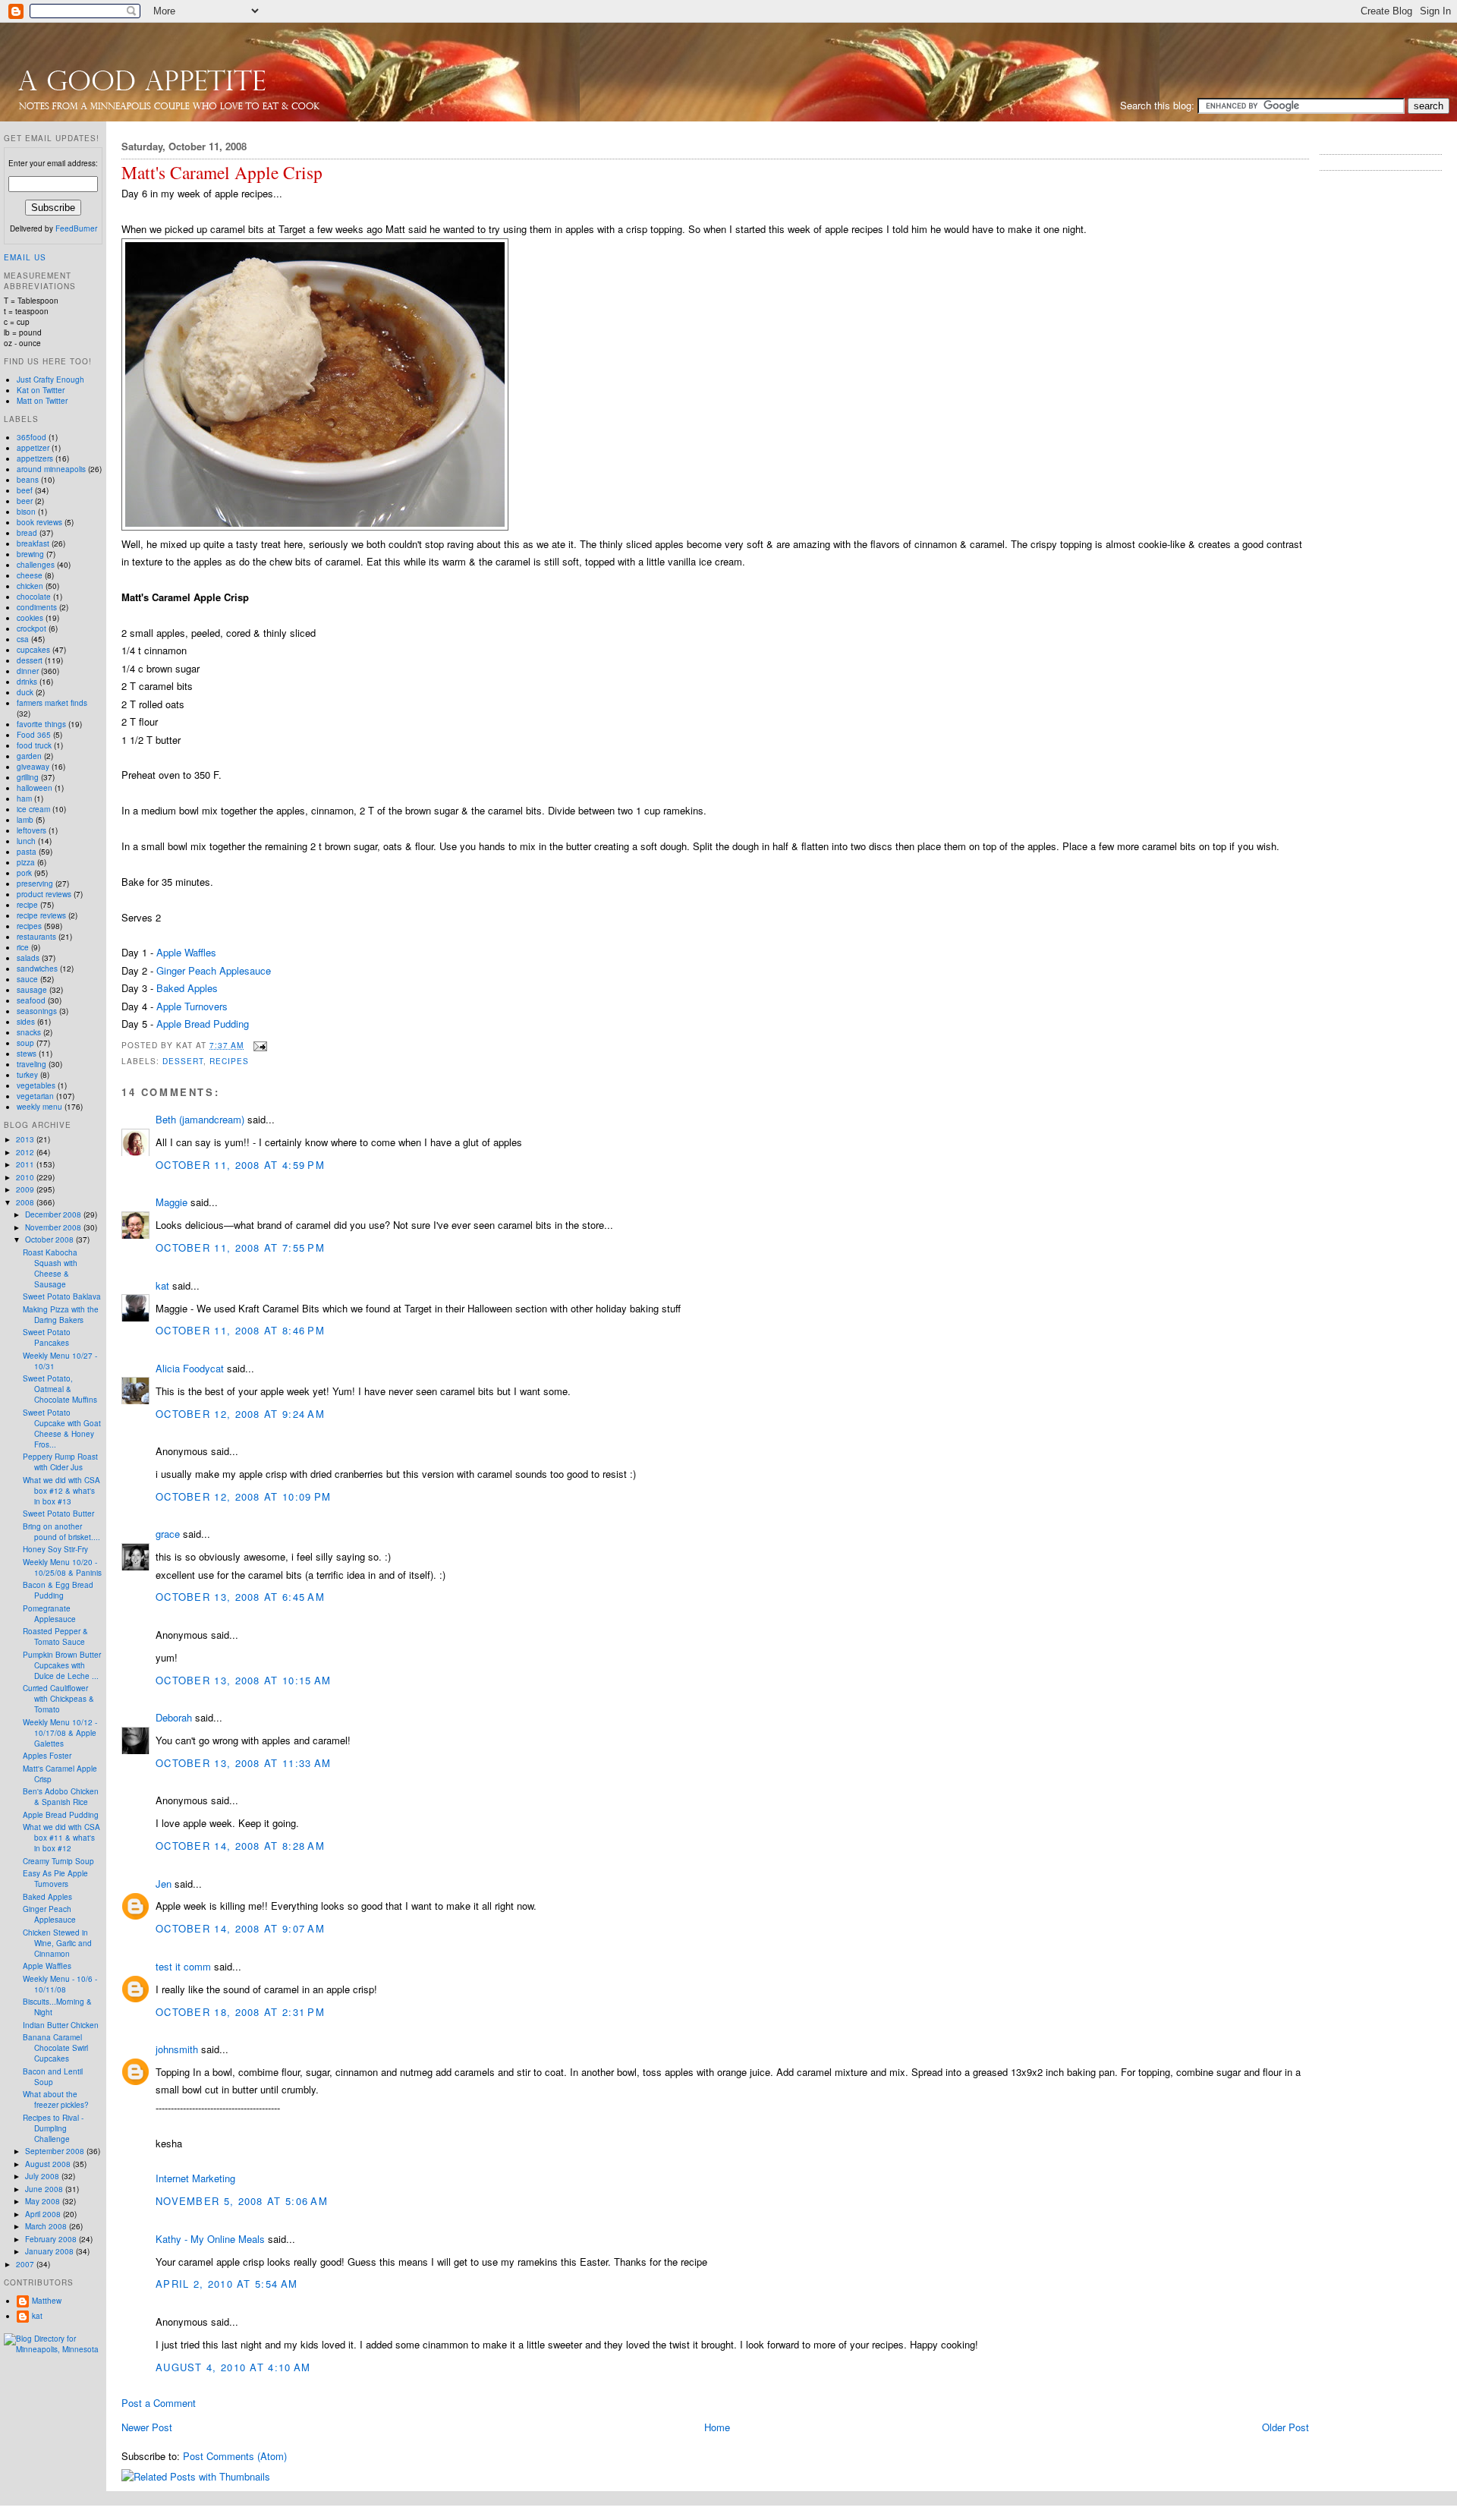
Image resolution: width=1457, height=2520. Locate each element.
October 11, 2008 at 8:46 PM (240, 1330)
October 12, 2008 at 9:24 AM (240, 1414)
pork (24, 873)
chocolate (34, 597)
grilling (28, 777)
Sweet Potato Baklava (62, 1296)
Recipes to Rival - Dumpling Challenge (53, 2128)
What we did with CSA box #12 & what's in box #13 (61, 1491)
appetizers (35, 458)
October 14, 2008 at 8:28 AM (240, 1846)
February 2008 (52, 2239)
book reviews (39, 522)
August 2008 (49, 2164)
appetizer (33, 448)
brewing (30, 554)
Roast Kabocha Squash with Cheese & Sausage (50, 1268)
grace (168, 1534)
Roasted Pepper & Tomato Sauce (55, 1636)
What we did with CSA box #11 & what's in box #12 (61, 1838)
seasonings (37, 1011)
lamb (25, 820)
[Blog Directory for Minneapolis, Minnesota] (53, 2349)
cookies (30, 618)
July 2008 (43, 2176)
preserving (35, 884)
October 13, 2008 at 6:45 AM (240, 1597)
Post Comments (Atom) (235, 2456)
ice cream (33, 809)
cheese (30, 575)
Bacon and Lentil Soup (53, 2077)
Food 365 (34, 735)
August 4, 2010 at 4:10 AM (233, 2367)
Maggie (172, 1202)
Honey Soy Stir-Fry (55, 1549)
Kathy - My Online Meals (210, 2239)
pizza (26, 862)
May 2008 (44, 2201)
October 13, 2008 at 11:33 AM (243, 1763)
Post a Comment (159, 2403)
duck (25, 692)
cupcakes (33, 650)
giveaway (33, 767)
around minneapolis (51, 469)
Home (717, 2427)
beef (25, 490)
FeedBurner (76, 228)
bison (26, 512)
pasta (27, 852)
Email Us (25, 257)
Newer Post (147, 2427)
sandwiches (37, 969)
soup (25, 1043)
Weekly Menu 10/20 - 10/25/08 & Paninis (62, 1567)
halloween (35, 788)
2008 (26, 1202)
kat (162, 1285)
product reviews (44, 894)
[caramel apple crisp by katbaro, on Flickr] (315, 526)
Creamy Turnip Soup (58, 1861)
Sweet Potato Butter (58, 1514)
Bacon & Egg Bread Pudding (58, 1590)
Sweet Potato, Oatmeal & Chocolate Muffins (60, 1389)
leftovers (31, 830)
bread (27, 533)
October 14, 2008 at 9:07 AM (240, 1928)
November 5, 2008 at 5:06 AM (242, 2201)
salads (28, 958)
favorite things (41, 724)
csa (23, 639)
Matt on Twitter (42, 401)
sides (26, 1022)
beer (25, 501)
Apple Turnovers (192, 1006)
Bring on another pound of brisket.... (61, 1532)
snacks (29, 1032)
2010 (26, 1177)
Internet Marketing (195, 2178)
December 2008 (54, 1214)
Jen (164, 1884)
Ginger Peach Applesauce (214, 970)
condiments (37, 607)
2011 (26, 1164)
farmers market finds (52, 703)
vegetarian (35, 1096)
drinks (27, 682)
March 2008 (47, 2226)
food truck (34, 745)
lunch (26, 841)
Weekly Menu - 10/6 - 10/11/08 (60, 1984)
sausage (32, 990)
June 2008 (45, 2189)
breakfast (33, 543)
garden (29, 756)
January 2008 (50, 2251)
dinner (28, 671)
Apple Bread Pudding (203, 1024)
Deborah (174, 1717)
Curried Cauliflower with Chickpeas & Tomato (58, 1699)
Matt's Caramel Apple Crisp (222, 173)
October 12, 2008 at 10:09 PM (243, 1496)
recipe (27, 905)
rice (23, 947)
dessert (183, 1061)
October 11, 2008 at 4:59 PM (240, 1165)
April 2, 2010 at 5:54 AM (227, 2284)
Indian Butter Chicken (61, 2025)
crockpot (31, 628)
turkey (27, 1075)
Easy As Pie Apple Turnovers (55, 1879)
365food (31, 437)
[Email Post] (258, 1045)
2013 (26, 1139)
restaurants (36, 937)
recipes (229, 1061)
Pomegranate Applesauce (49, 1614)
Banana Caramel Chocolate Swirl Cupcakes (55, 2048)
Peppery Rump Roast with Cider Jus (60, 1462)
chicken (30, 586)
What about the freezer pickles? (56, 2099)
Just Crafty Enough (50, 380)
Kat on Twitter (41, 390)
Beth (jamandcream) (200, 1119)
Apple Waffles (186, 952)
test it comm (183, 1966)
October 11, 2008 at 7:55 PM (240, 1247)
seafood (31, 1000)
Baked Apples (187, 988)
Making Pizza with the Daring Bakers (61, 1315)
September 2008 (56, 2151)
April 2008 (44, 2214)
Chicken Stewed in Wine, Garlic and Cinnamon (57, 1943)
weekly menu (39, 1107)
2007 (26, 2264)
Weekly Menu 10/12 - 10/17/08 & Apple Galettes (60, 1733)
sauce (27, 979)
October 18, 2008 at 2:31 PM (240, 2012)
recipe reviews (41, 915)
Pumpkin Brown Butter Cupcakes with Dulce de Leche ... (62, 1665)
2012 (26, 1152)
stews (27, 1054)
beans (28, 480)
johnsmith (177, 2049)
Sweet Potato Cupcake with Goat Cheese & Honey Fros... (62, 1429)
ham (24, 799)
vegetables (36, 1085)
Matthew (47, 2301)
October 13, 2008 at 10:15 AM (243, 1680)
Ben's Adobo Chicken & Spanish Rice (61, 1797)
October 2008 (50, 1240)
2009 (26, 1189)
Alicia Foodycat (190, 1368)
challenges (36, 565)
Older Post (1285, 2427)
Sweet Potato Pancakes (47, 1337)
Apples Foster (47, 1756)
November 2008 (54, 1227)
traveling (31, 1064)
